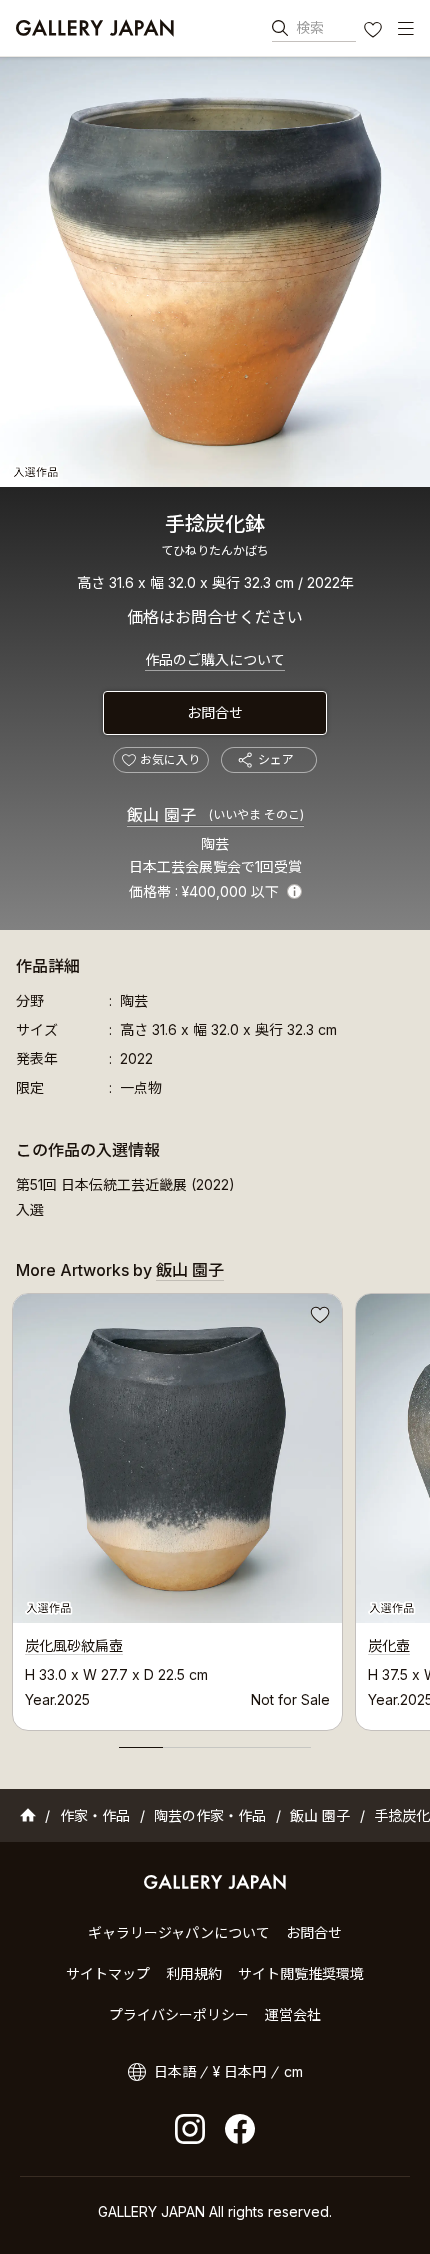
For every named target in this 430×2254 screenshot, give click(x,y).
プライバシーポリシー (179, 2014)
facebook (240, 2129)
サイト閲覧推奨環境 (301, 1973)
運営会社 (293, 2014)
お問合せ (215, 712)
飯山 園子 (215, 815)
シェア (276, 759)
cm (293, 2071)
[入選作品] (215, 272)
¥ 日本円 (239, 2071)
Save (318, 1318)
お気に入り (375, 32)
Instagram (190, 2129)
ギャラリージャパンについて (179, 1932)
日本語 (175, 2071)
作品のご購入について (215, 659)
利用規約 (194, 1973)
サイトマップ (108, 1973)
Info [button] (294, 891)
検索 (310, 27)
